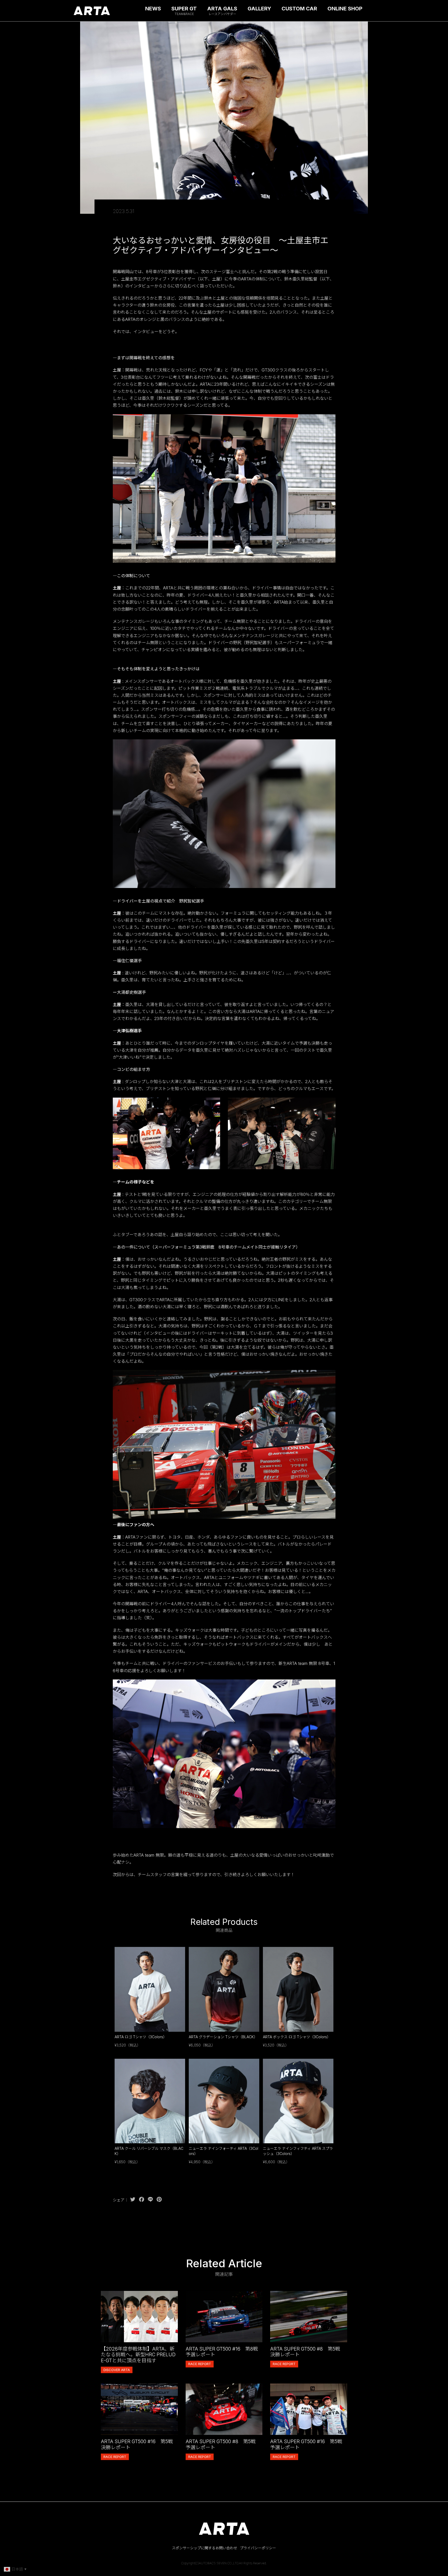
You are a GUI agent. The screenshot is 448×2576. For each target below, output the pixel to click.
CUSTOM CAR (299, 9)
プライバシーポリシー (258, 2548)
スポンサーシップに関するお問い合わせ (205, 2548)
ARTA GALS (222, 11)
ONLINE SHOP (345, 9)
